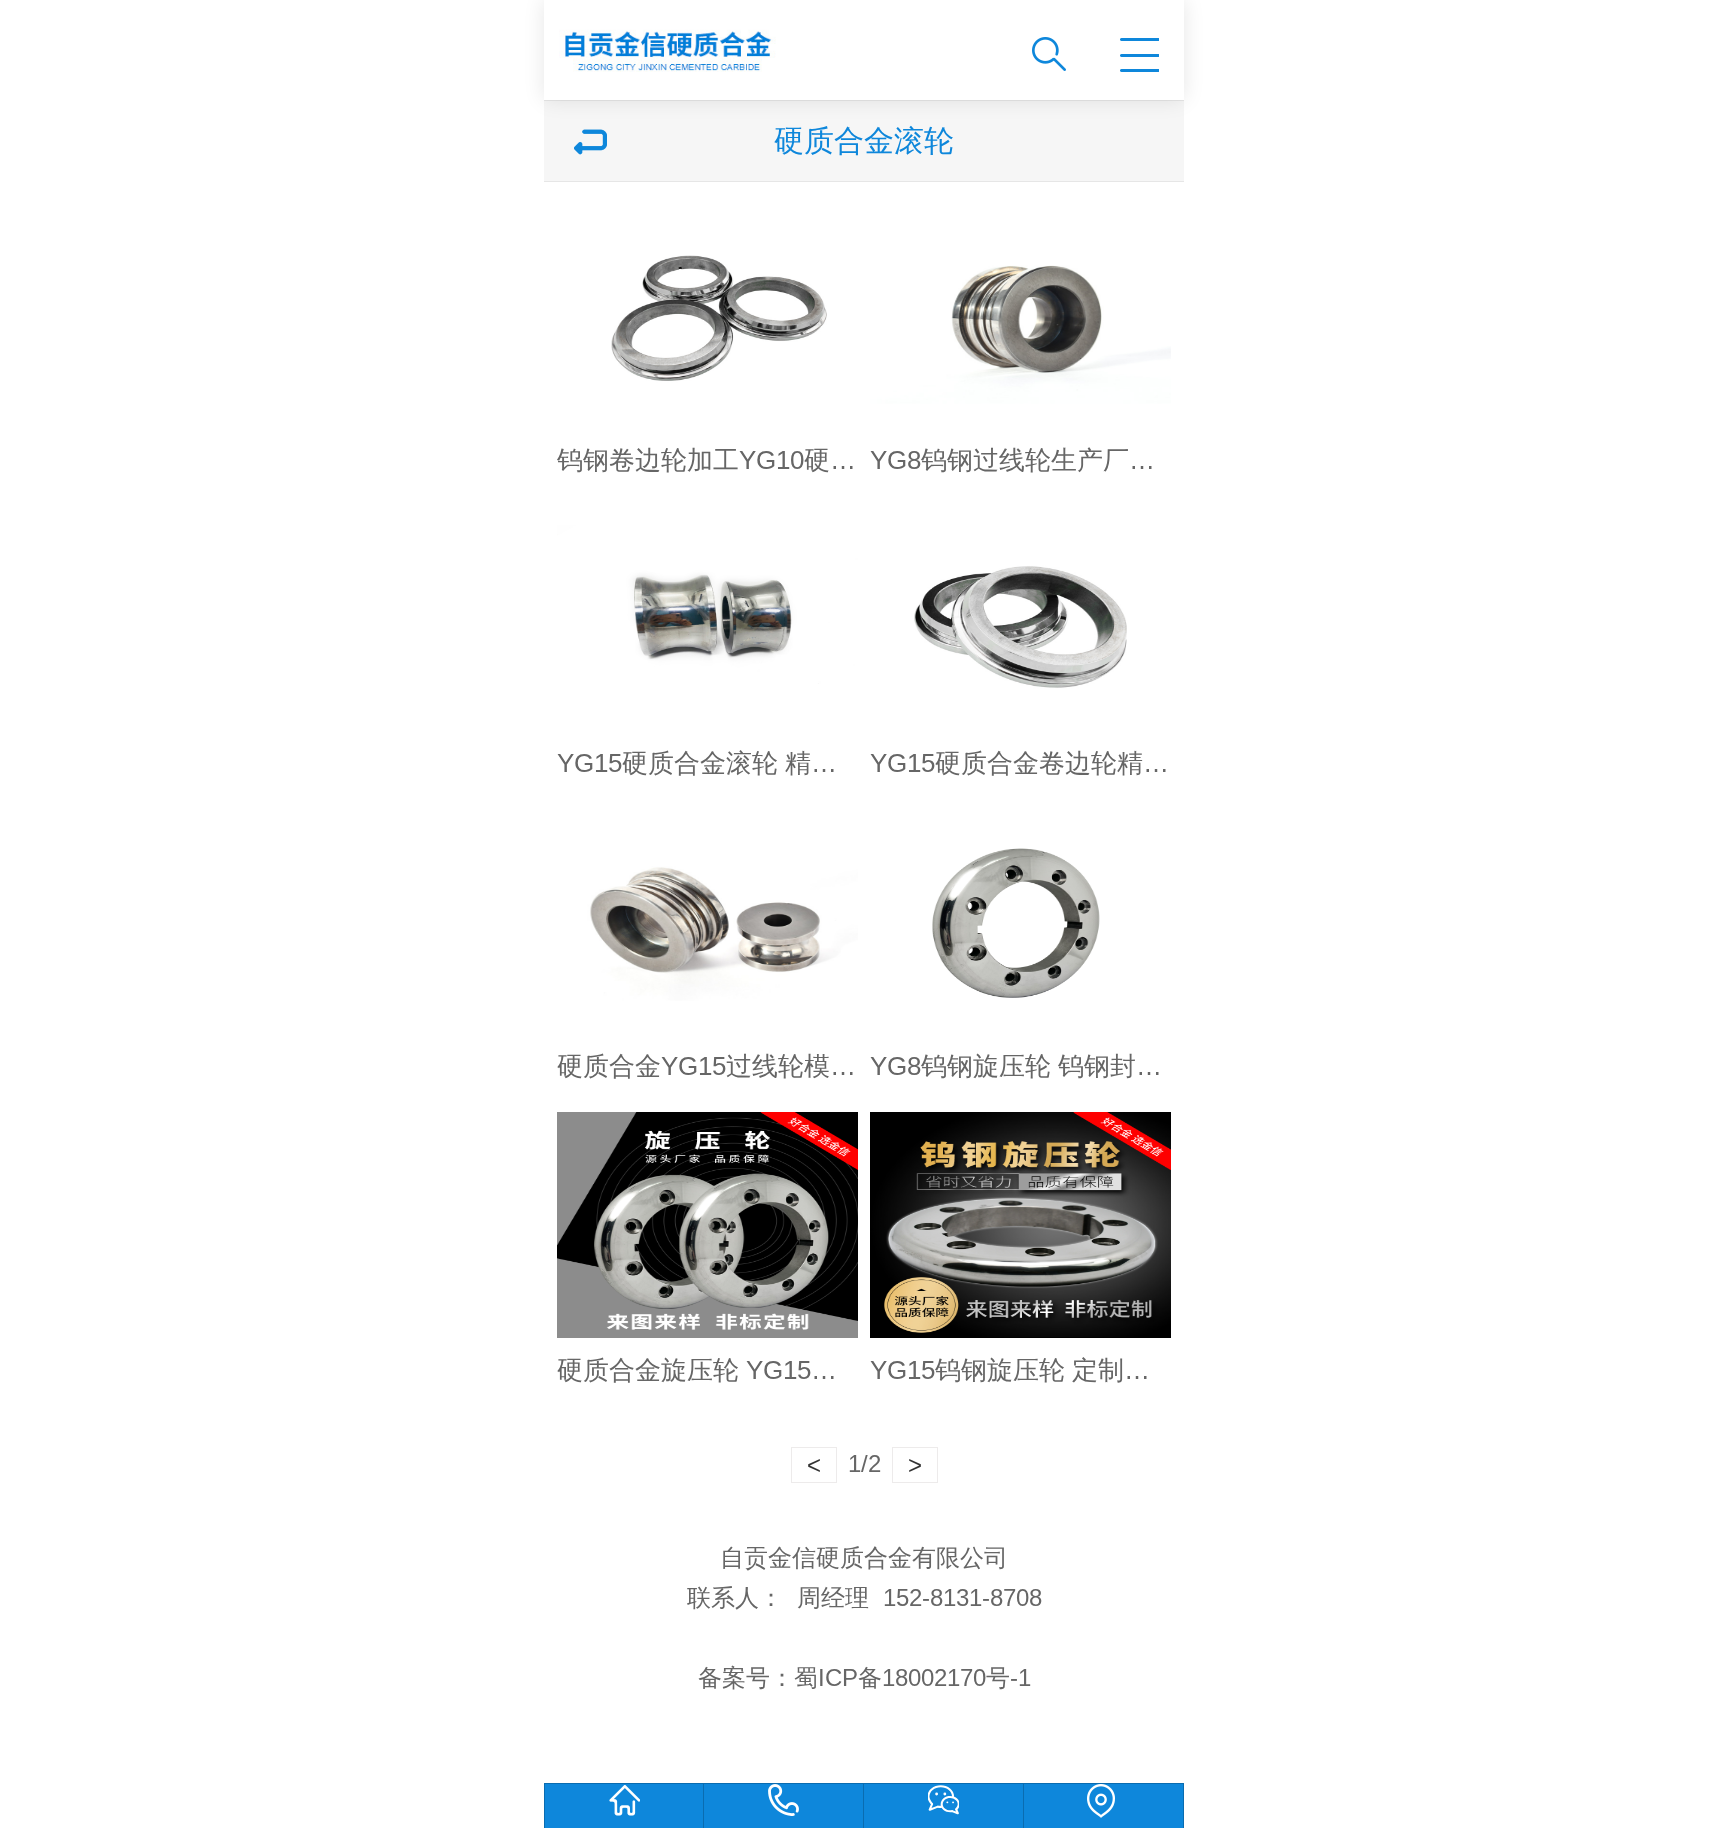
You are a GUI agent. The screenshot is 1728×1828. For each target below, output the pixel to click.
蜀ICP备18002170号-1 (912, 1677)
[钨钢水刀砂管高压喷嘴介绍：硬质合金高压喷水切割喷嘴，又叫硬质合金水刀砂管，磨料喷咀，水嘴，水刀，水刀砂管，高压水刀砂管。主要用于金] (771, 42)
